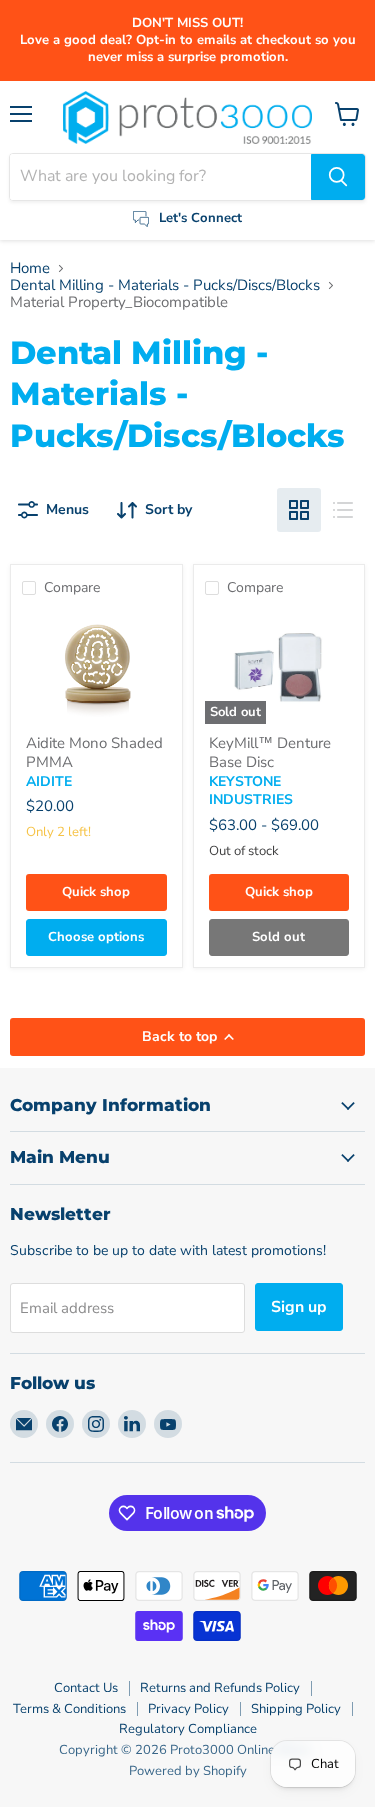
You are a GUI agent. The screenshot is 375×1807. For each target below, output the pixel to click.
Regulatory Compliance (188, 1729)
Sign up (299, 1307)
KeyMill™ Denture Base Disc (270, 753)
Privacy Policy (188, 1709)
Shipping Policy (296, 1709)
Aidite (49, 781)
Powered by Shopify (188, 1771)
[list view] (343, 510)
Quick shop (96, 892)
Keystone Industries (251, 790)
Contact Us (86, 1688)
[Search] (338, 177)
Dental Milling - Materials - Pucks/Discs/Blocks (165, 285)
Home (30, 268)
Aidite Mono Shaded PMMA (94, 753)
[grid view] (299, 510)
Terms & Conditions (69, 1709)
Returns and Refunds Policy (220, 1688)
